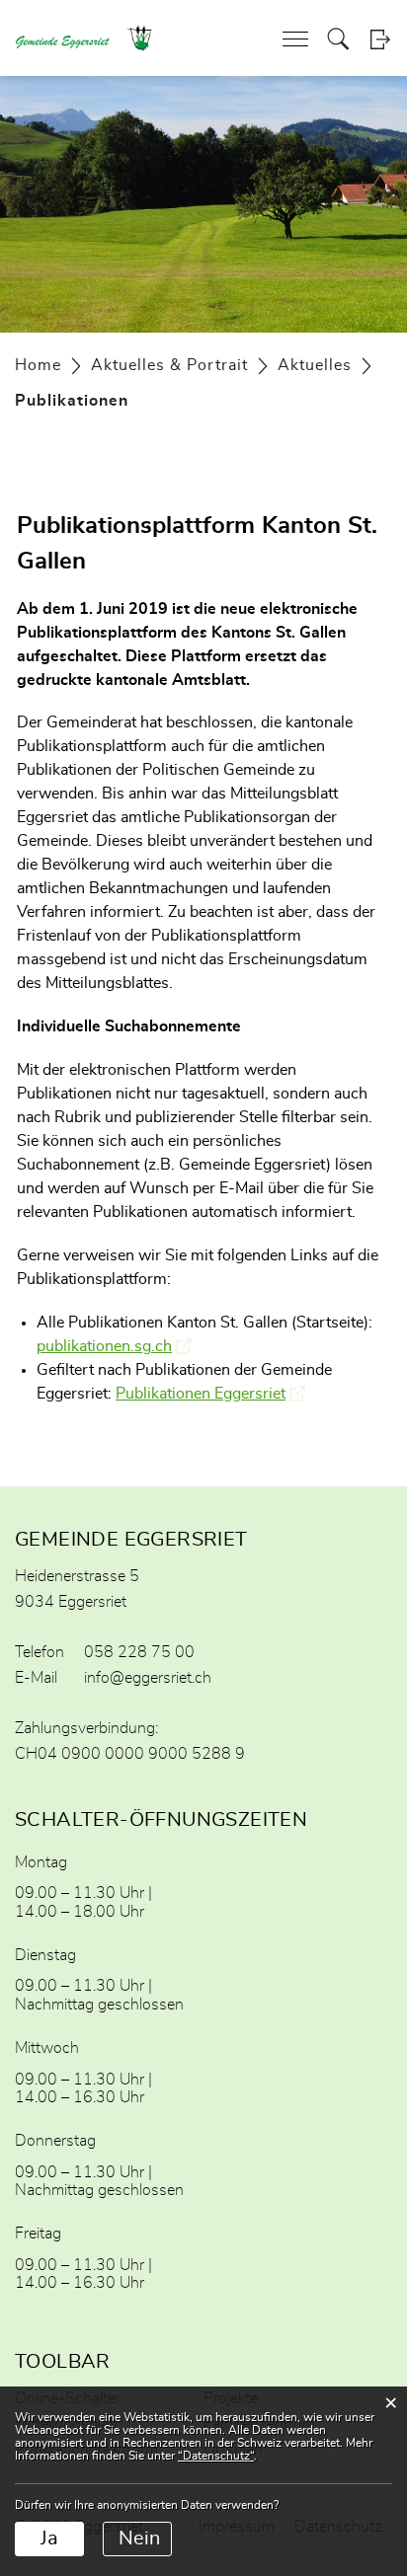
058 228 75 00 (139, 1652)
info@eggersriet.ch (148, 1678)
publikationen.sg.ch (114, 1346)
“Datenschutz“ (216, 2456)
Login (380, 39)
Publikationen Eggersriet (210, 1394)
